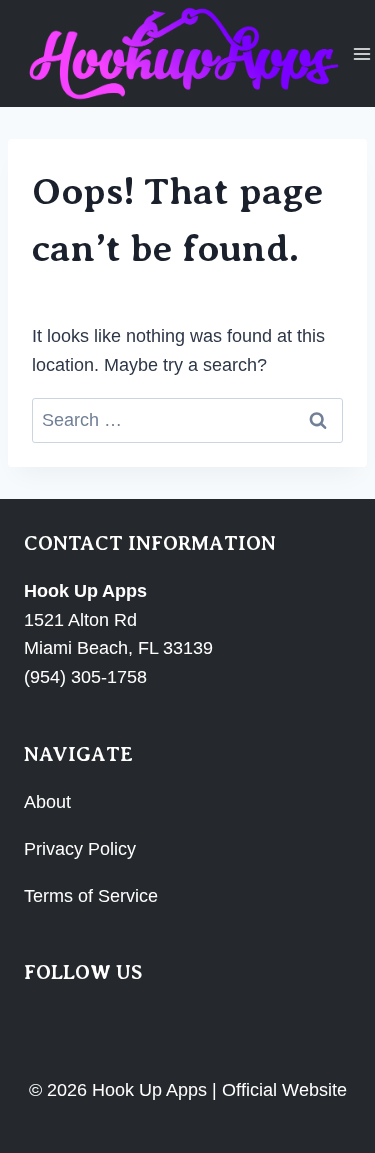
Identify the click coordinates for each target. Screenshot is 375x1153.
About (47, 802)
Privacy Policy (80, 849)
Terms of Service (91, 896)
